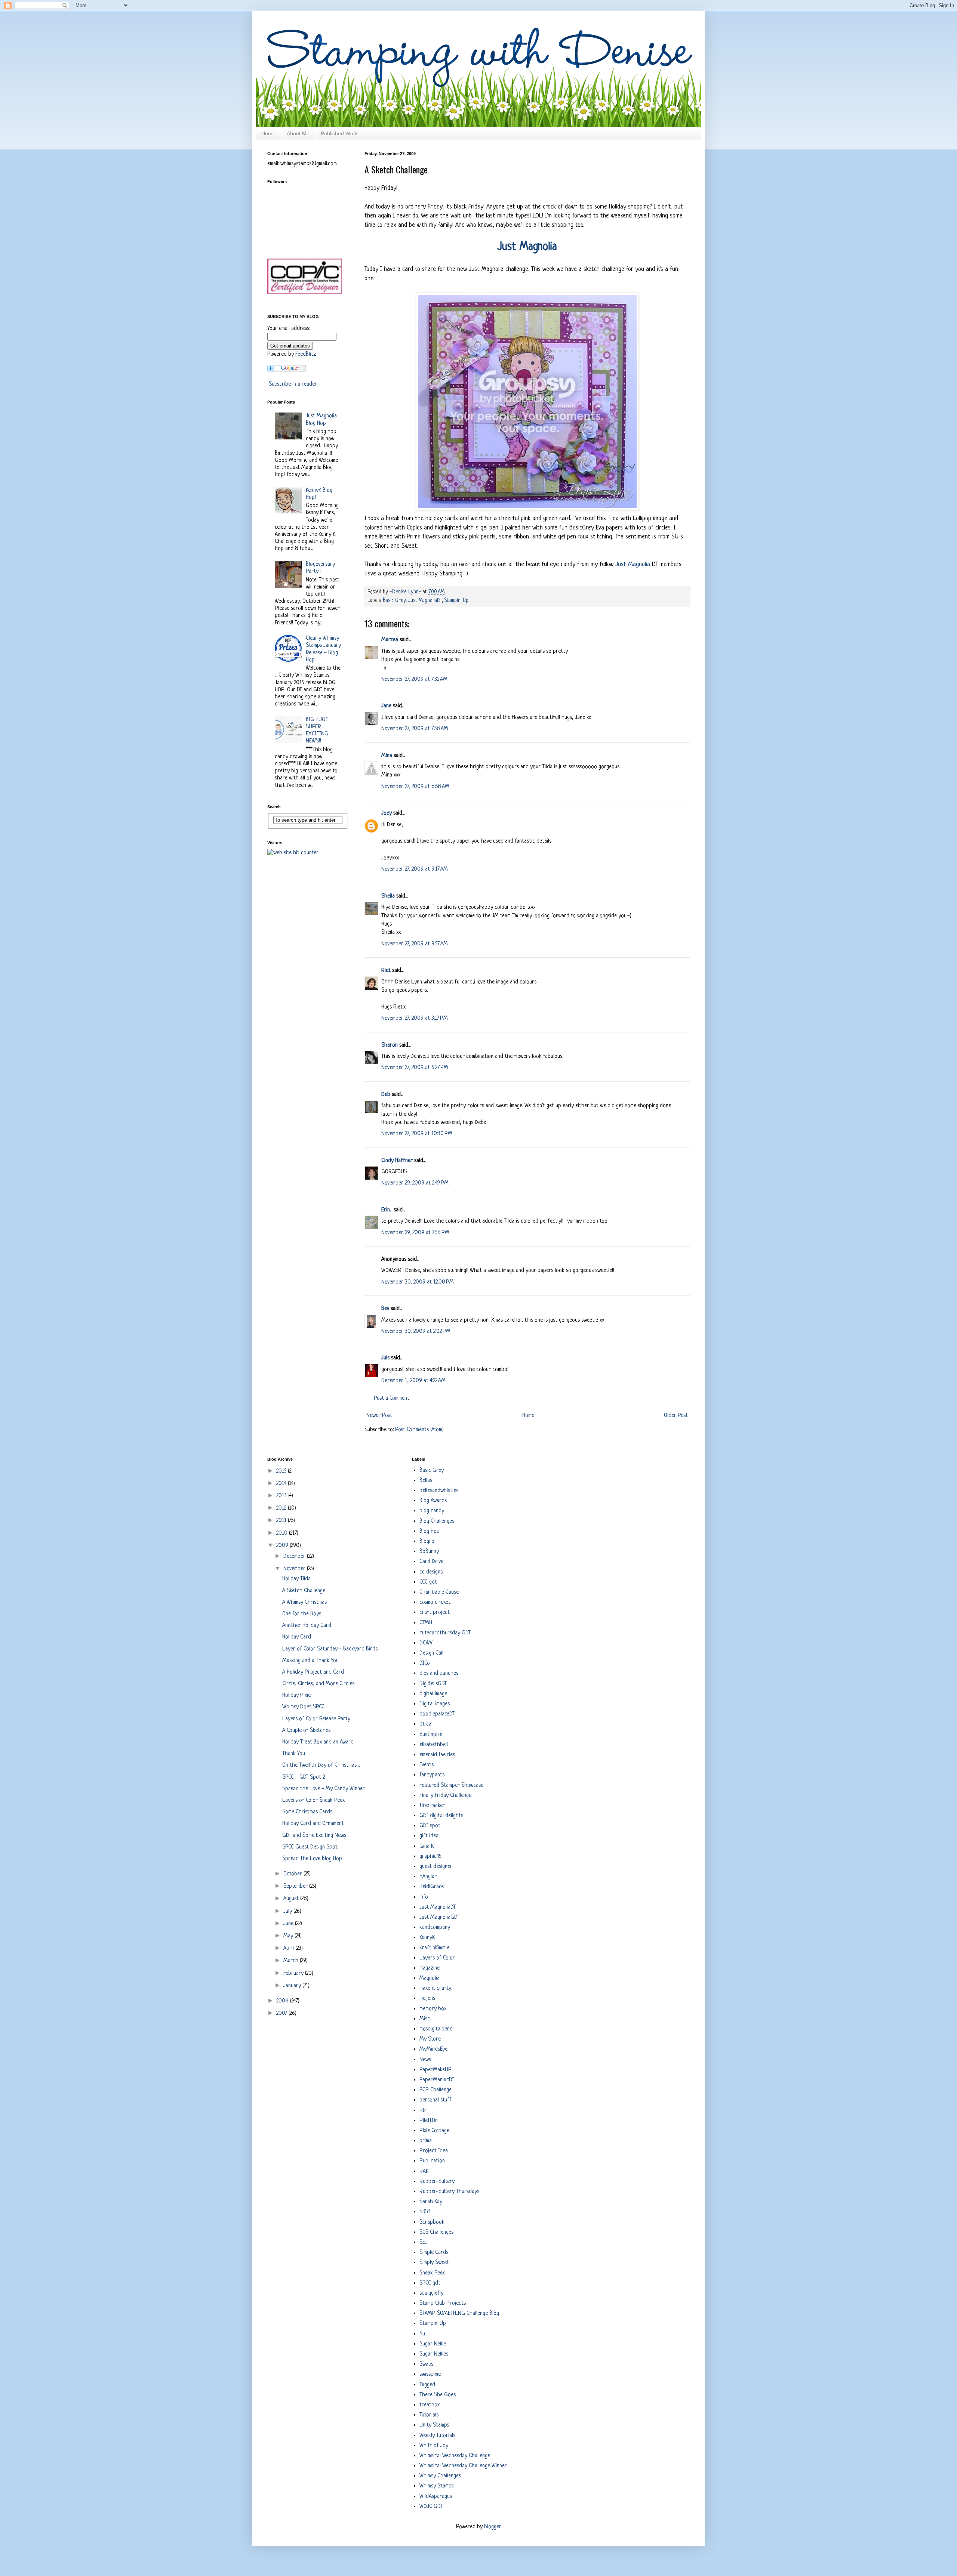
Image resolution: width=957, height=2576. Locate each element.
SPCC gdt (430, 2283)
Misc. (425, 2019)
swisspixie (430, 2374)
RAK (424, 2172)
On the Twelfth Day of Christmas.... (321, 1765)
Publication (432, 2161)
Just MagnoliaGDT (439, 1917)
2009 (283, 1546)
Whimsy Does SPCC (303, 1707)
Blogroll (428, 1542)
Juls (385, 1358)
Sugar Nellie (433, 2344)
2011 (282, 1521)
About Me (298, 133)
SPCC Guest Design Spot (310, 1847)
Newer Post (379, 1416)
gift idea (429, 1836)
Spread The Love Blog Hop (312, 1859)
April (289, 1948)
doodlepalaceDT (437, 1714)
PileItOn (429, 2121)
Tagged (427, 2385)
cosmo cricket (435, 1602)
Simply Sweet (434, 2263)
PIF (423, 2111)
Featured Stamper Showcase (451, 1786)
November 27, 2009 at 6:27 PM (415, 1068)
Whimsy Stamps (436, 2486)
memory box (433, 2009)
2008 (283, 2001)
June (289, 1924)
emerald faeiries (437, 1755)
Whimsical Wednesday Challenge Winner (463, 2466)
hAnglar (428, 1877)
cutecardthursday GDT (445, 1633)
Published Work (339, 133)
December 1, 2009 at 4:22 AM (413, 1381)
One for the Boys (302, 1614)
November (295, 1569)
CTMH (426, 1623)
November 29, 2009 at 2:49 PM (415, 1183)
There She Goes (438, 2395)
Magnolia (430, 1978)
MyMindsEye (433, 2049)
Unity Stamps (434, 2425)
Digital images (435, 1704)
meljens (427, 1999)
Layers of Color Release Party (316, 1719)
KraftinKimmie (434, 1948)
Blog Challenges (437, 1521)
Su (422, 2334)
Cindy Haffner (397, 1161)
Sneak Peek (432, 2273)
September (296, 1886)
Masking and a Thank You (310, 1661)
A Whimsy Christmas (304, 1602)
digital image (433, 1694)
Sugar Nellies (434, 2354)
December (295, 1556)
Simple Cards (434, 2253)
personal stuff (436, 2100)
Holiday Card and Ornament (313, 1824)
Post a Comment (392, 1398)
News (425, 2060)
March (292, 1961)
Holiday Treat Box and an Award (318, 1742)
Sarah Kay (431, 2202)
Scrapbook (432, 2222)
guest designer (436, 1867)
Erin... (387, 1210)
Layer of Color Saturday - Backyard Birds (330, 1649)
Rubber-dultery (437, 2182)
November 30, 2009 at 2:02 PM (416, 1332)
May (289, 1936)
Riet (386, 971)
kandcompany (435, 1928)
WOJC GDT (431, 2507)
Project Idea (434, 2151)
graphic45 (430, 1857)
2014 (282, 1484)
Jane (386, 706)
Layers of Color (437, 1958)
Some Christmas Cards (307, 1812)
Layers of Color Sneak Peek (314, 1800)
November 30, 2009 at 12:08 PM (418, 1282)
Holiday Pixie (296, 1695)
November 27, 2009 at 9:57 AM (415, 944)
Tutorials (429, 2415)
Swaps (426, 2364)
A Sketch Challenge (304, 1591)
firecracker (432, 1806)
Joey (387, 813)
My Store (430, 2039)
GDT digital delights (441, 1816)
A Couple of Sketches (306, 1731)
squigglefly (431, 2293)
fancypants (432, 1775)
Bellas (426, 1481)
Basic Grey (394, 601)
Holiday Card (297, 1637)
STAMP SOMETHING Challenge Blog (459, 2314)
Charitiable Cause (439, 1592)
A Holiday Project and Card (313, 1672)
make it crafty (435, 1988)
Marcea (390, 640)
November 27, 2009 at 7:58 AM (415, 729)
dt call (427, 1724)
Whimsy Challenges (440, 2476)
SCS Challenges (436, 2232)
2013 (282, 1496)
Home (268, 133)
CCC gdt (428, 1582)
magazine (430, 1968)
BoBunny (429, 1552)
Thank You (294, 1754)
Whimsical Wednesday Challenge (455, 2456)
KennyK (427, 1938)
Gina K (427, 1846)
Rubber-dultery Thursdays (449, 2192)
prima (426, 2141)
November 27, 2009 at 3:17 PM (415, 1018)
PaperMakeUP (436, 2070)
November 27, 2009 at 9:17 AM (415, 869)
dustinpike (431, 1735)
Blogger (492, 2527)
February (294, 1973)
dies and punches (439, 1673)
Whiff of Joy (434, 2446)
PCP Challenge (436, 2090)
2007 (282, 2013)
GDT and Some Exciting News (314, 1836)
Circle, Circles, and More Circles (318, 1684)
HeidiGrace (432, 1887)
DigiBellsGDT (433, 1684)
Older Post (676, 1416)
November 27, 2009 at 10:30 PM (417, 1134)
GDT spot (430, 1826)
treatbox (430, 2405)
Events (427, 1765)
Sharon (390, 1045)
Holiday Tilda (296, 1579)
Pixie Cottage (434, 2131)
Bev (385, 1309)
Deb (386, 1095)
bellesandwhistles (439, 1491)
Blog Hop (430, 1531)
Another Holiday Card (307, 1626)
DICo (425, 1663)
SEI (423, 2243)
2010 (283, 1533)
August (292, 1899)
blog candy (432, 1511)
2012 (282, 1508)
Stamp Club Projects (443, 2303)
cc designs (431, 1572)
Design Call (431, 1653)
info (424, 1897)
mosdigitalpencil (437, 2029)
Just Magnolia (633, 564)
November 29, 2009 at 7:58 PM (415, 1233)
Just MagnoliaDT (425, 601)
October (293, 1874)
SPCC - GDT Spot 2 (304, 1777)
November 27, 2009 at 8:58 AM (415, 787)
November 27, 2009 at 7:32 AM (414, 679)
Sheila (388, 896)
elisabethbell (434, 1745)
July (288, 1911)
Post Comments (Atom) (419, 1430)
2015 (282, 1471)
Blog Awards (433, 1501)
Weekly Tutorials (437, 2436)
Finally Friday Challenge (445, 1796)
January (293, 1986)
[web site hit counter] (293, 853)
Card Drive (431, 1562)
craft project (435, 1613)
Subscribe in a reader (293, 384)
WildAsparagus (436, 2497)
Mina (387, 756)
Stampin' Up (456, 601)
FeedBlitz (306, 354)
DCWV (426, 1643)
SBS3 (425, 2212)
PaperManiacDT (437, 2080)
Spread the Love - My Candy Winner (324, 1789)
